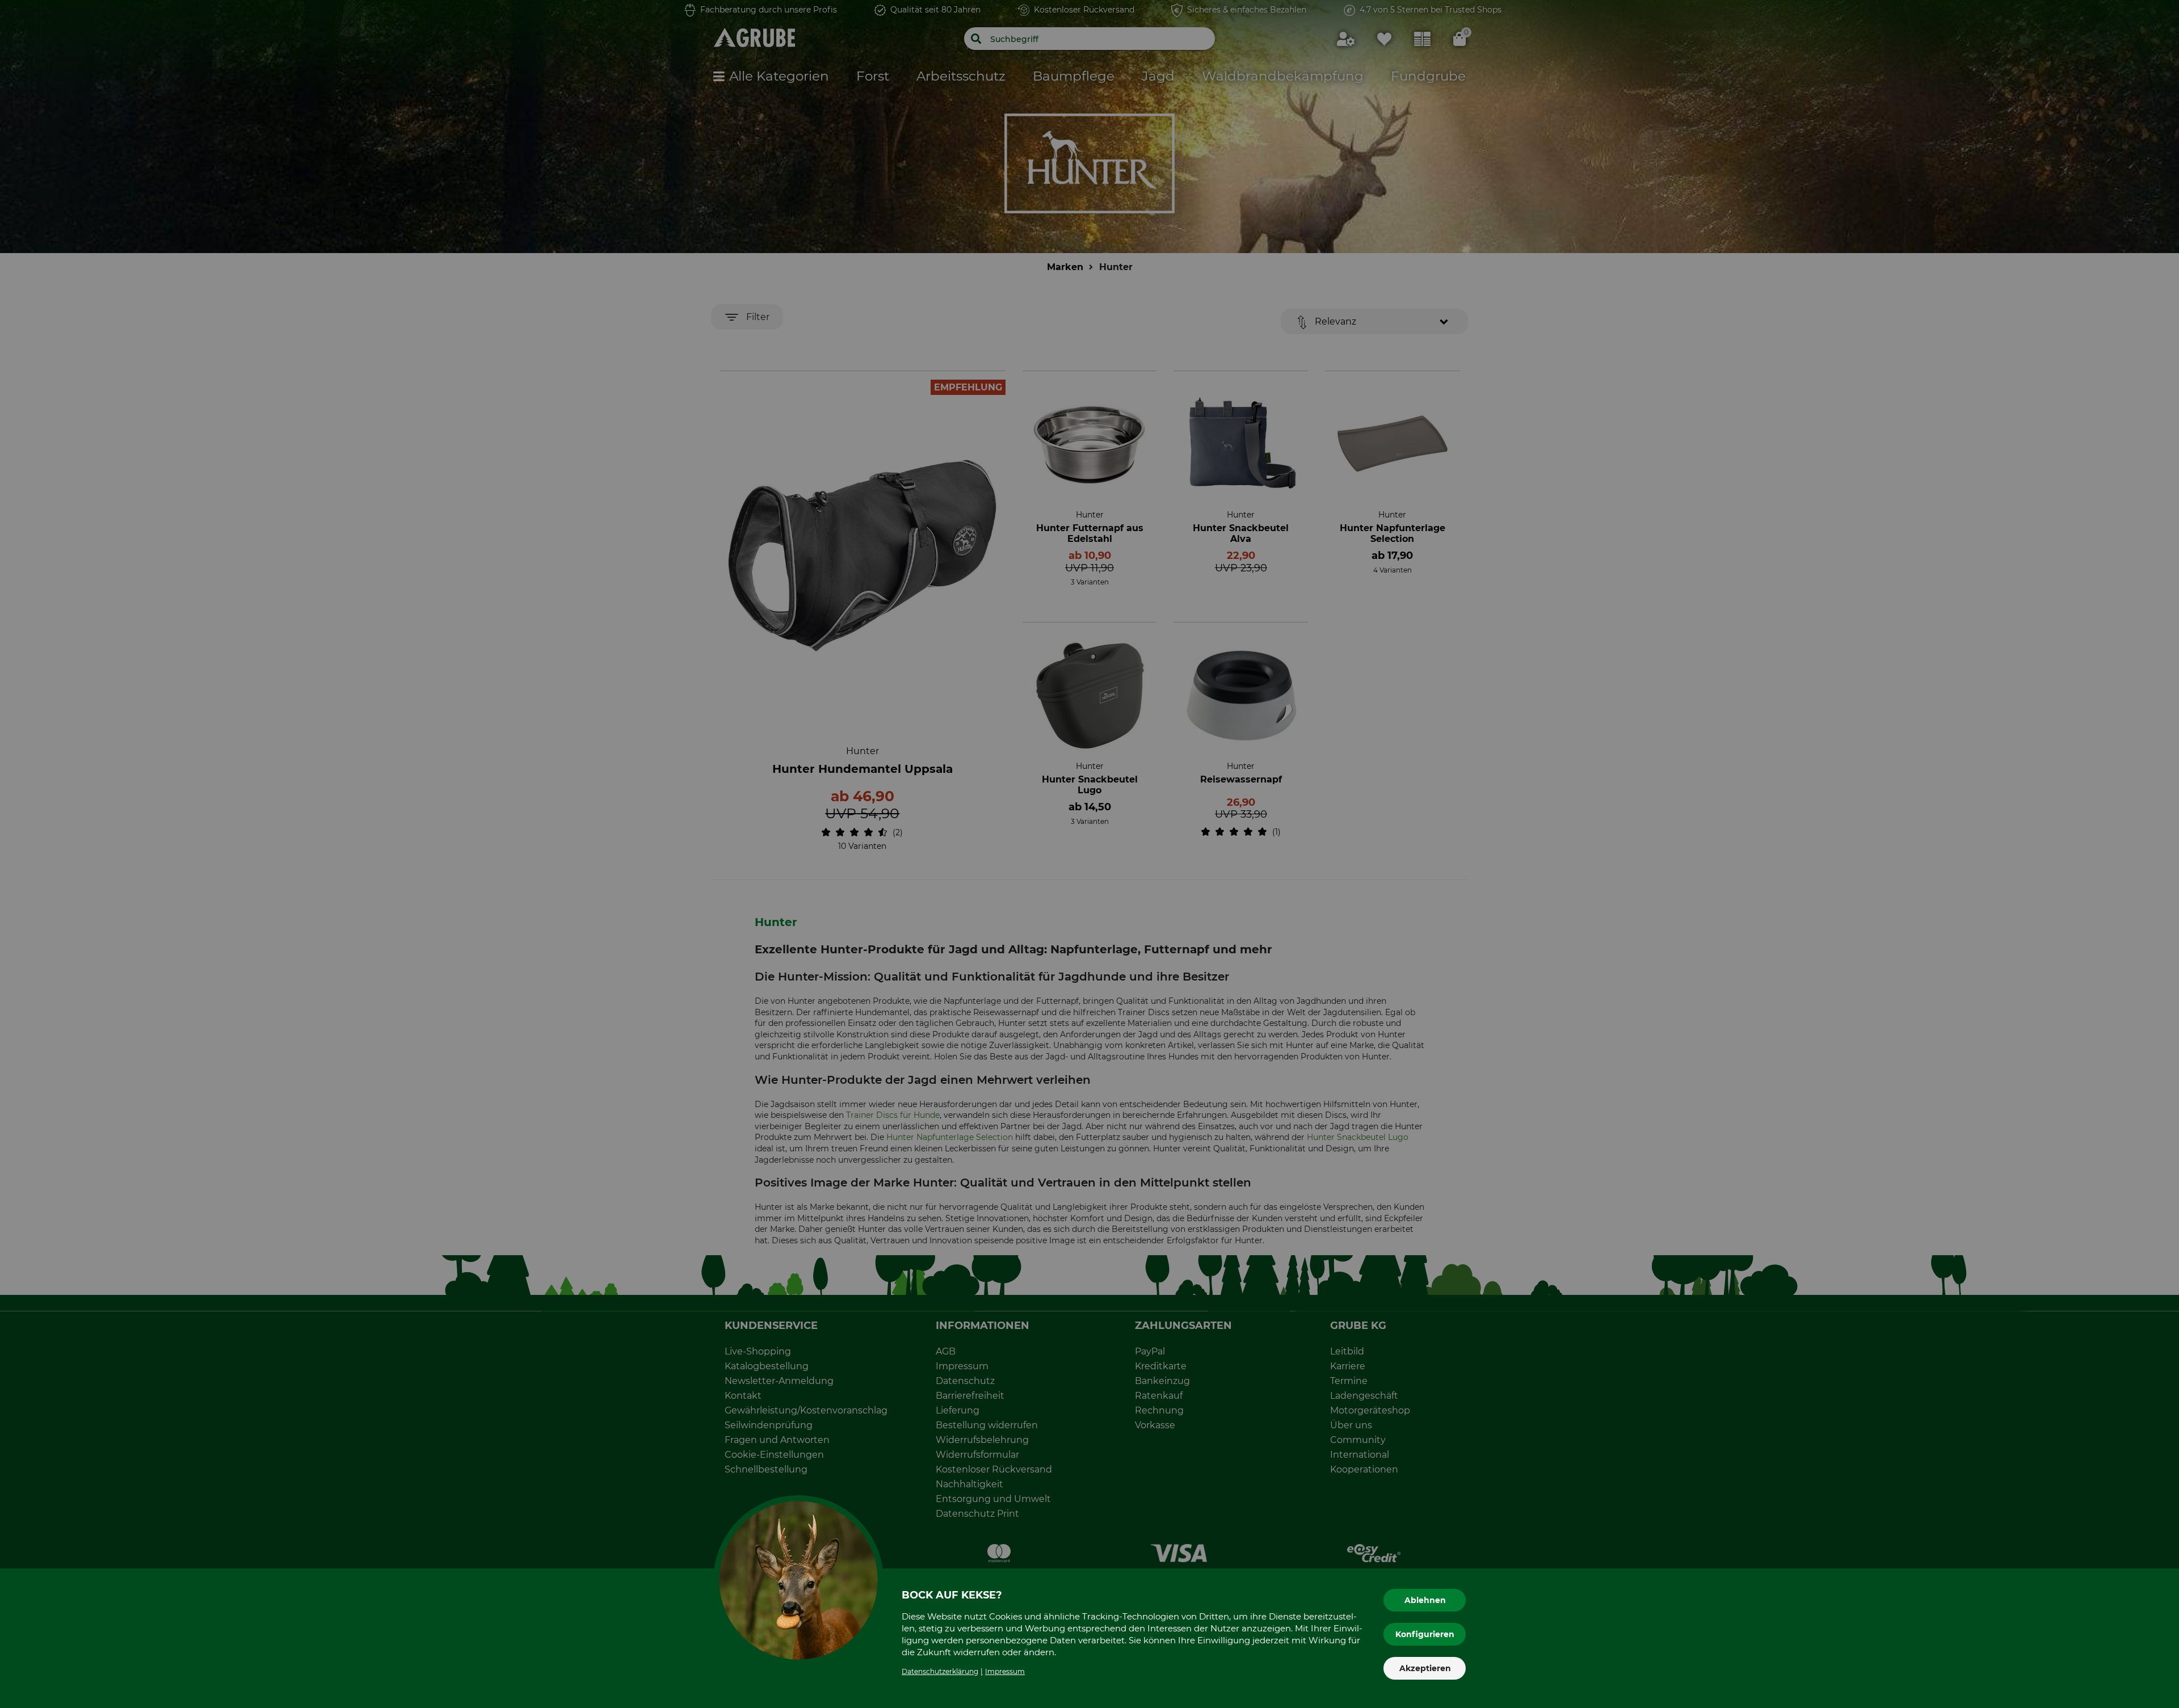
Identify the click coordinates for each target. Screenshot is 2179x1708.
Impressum (1005, 1671)
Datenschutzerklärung (940, 1671)
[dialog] (1089, 854)
